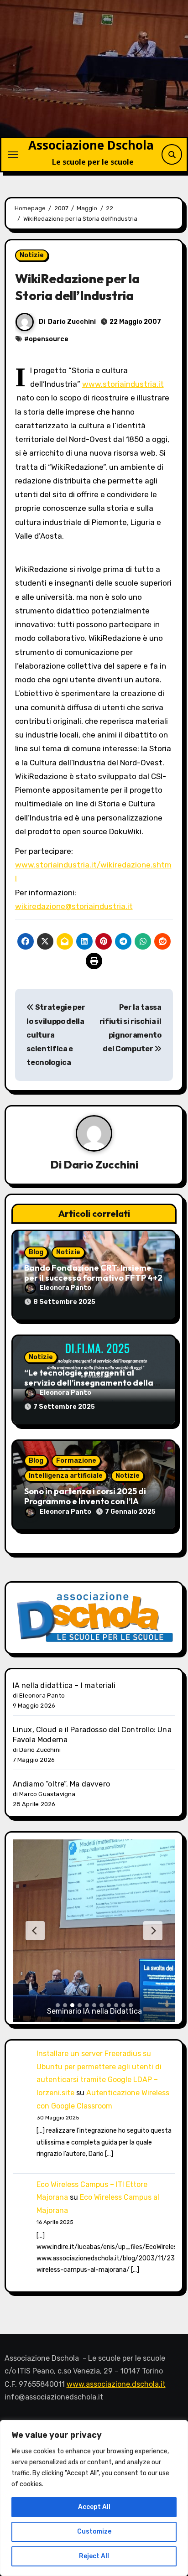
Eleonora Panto (65, 1288)
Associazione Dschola (91, 145)
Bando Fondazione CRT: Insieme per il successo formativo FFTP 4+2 (93, 1273)
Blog (36, 1252)
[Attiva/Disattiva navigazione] (13, 155)
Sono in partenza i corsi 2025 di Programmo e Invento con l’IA (85, 1496)
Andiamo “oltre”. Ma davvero (61, 1784)
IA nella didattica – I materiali (64, 1685)
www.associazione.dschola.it (116, 2384)
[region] (94, 2498)
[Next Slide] (153, 1931)
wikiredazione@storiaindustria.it (74, 906)
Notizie (32, 255)
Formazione (76, 1461)
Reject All (94, 2556)
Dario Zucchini (72, 322)
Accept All (94, 2507)
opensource (49, 339)
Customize (94, 2532)
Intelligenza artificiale (66, 1476)
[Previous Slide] (35, 1931)
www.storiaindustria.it (123, 384)
